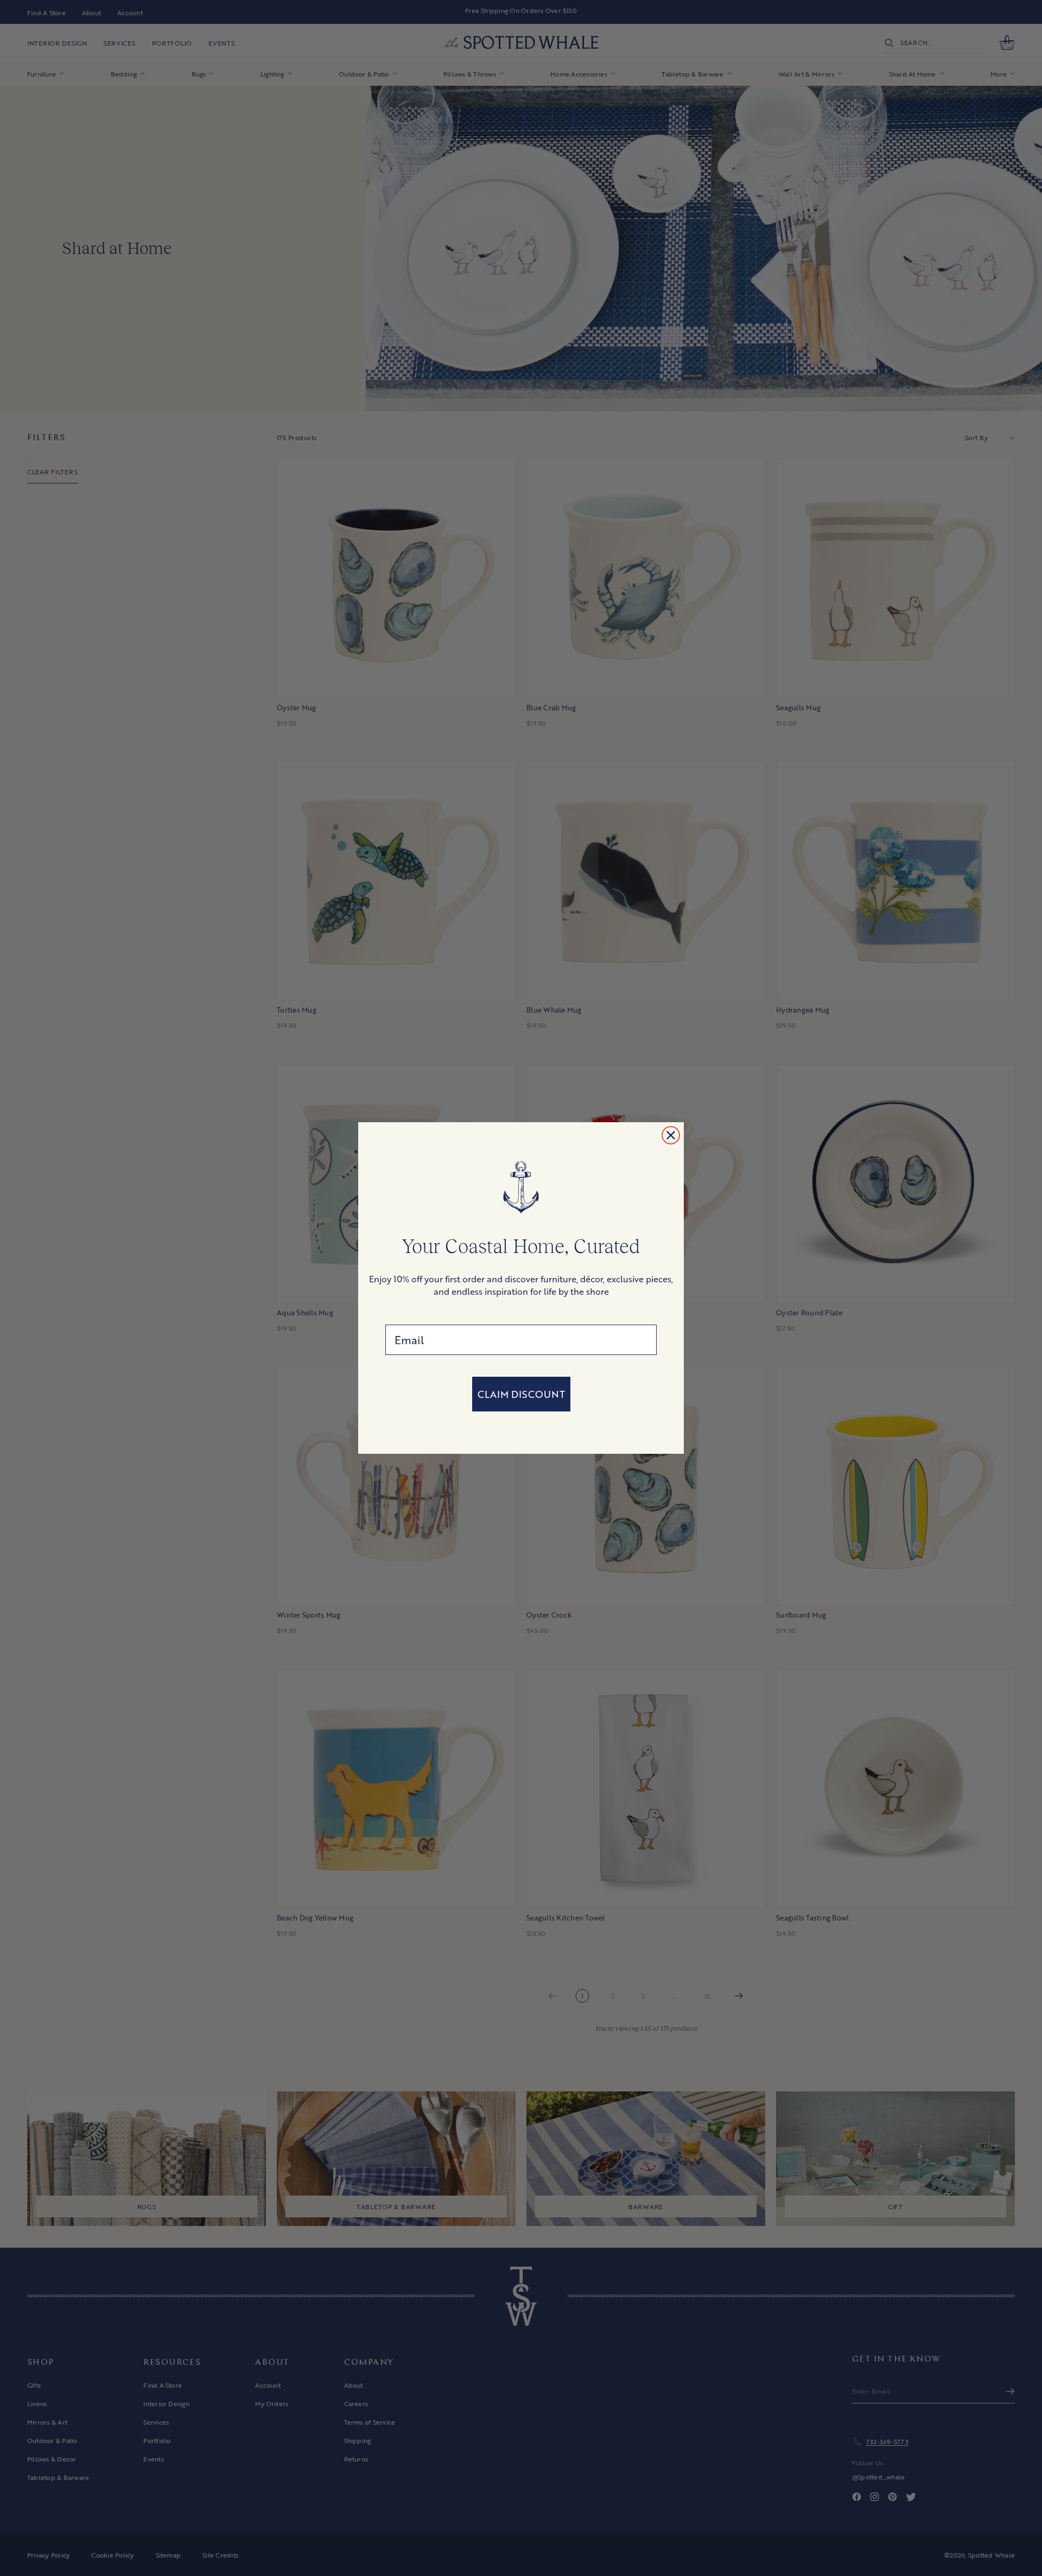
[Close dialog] (671, 1135)
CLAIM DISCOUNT (521, 1394)
